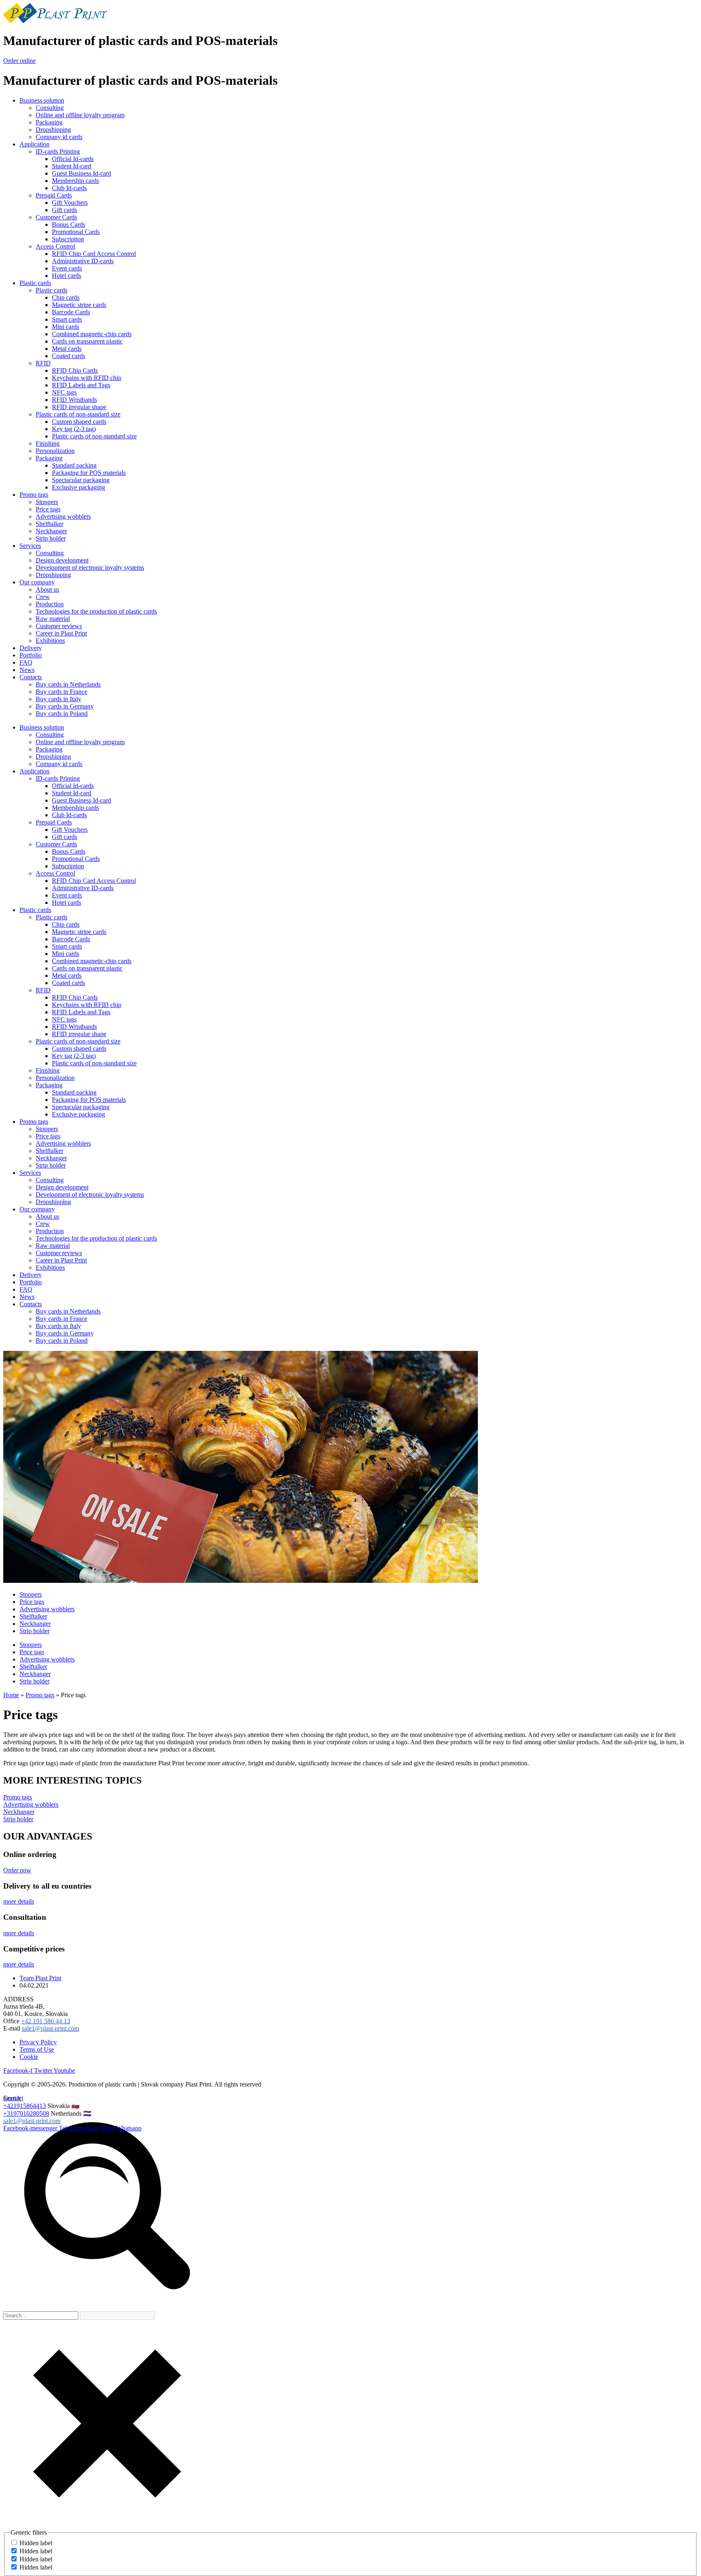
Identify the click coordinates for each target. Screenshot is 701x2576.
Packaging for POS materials (89, 473)
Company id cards (59, 137)
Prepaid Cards (54, 195)
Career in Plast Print (61, 633)
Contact (13, 2098)
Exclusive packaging (78, 487)
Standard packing (74, 465)
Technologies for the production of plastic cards (96, 611)
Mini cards (66, 327)
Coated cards (69, 356)
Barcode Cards (71, 312)
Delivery (31, 648)
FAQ (26, 662)
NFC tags (64, 392)
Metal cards (67, 349)
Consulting (50, 108)
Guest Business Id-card (82, 173)
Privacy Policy (38, 2042)
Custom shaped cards (79, 422)
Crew (43, 597)
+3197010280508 (26, 2113)
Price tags (48, 509)
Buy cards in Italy (58, 699)
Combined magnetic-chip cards (92, 334)
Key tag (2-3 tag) (74, 429)
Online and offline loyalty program (80, 115)
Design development (62, 560)
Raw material (53, 619)
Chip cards (66, 297)
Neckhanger (51, 531)
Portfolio (31, 655)
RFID (43, 363)
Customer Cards (56, 217)
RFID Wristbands (74, 400)
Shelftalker (49, 524)
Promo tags (34, 495)
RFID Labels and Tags (81, 385)
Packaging (49, 122)
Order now (17, 1870)
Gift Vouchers (70, 203)
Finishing (48, 443)
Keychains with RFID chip (87, 378)
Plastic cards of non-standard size (78, 414)
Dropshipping (53, 130)
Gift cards (65, 210)
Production (50, 604)
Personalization (55, 451)
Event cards (67, 268)
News (27, 670)
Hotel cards (67, 276)
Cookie (29, 2057)
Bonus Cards (69, 224)
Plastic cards (35, 283)
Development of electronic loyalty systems (90, 568)
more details (19, 1901)
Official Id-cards (73, 159)
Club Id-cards (69, 188)
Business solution (42, 100)
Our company (37, 582)
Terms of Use (37, 2049)
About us (47, 589)
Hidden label (36, 2543)
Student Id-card (72, 166)
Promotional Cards (76, 232)
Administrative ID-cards (83, 261)
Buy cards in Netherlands (68, 684)
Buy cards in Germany (65, 706)
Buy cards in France (61, 692)
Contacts (31, 677)
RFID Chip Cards (75, 370)
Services (30, 546)
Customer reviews (59, 626)
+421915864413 (25, 2106)
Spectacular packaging (81, 480)
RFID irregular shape (79, 407)
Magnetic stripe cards (79, 305)
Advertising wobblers (63, 516)
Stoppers (47, 502)
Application (34, 144)
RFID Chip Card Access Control (94, 254)
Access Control (55, 246)
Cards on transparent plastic (87, 341)
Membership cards (75, 181)
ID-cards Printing (58, 151)
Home (11, 1695)
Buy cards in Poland (62, 714)
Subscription (68, 239)
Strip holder (51, 538)
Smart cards (67, 319)
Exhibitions (50, 641)
